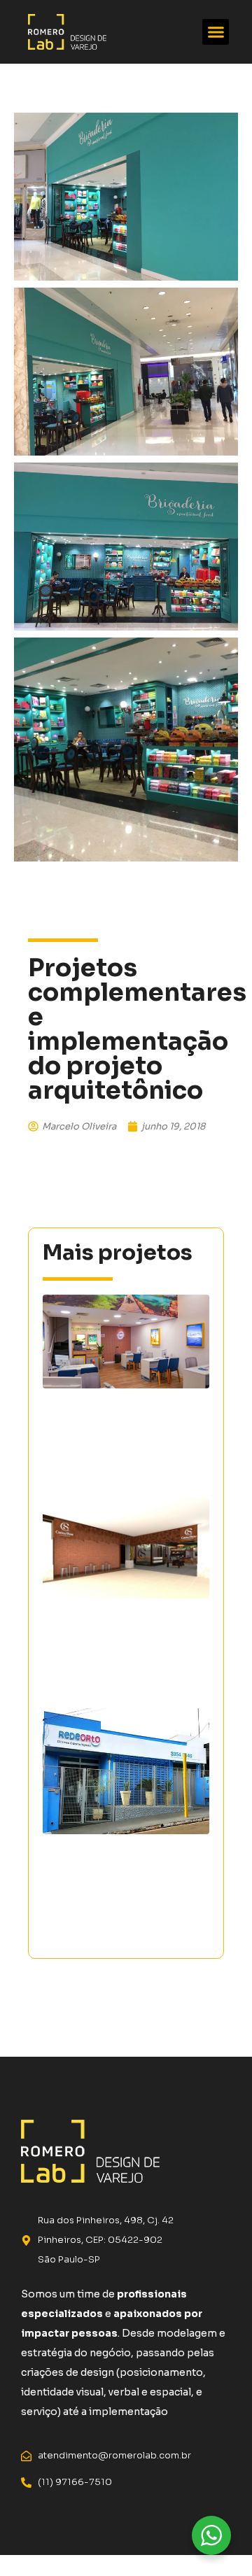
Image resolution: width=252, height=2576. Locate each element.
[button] (216, 32)
